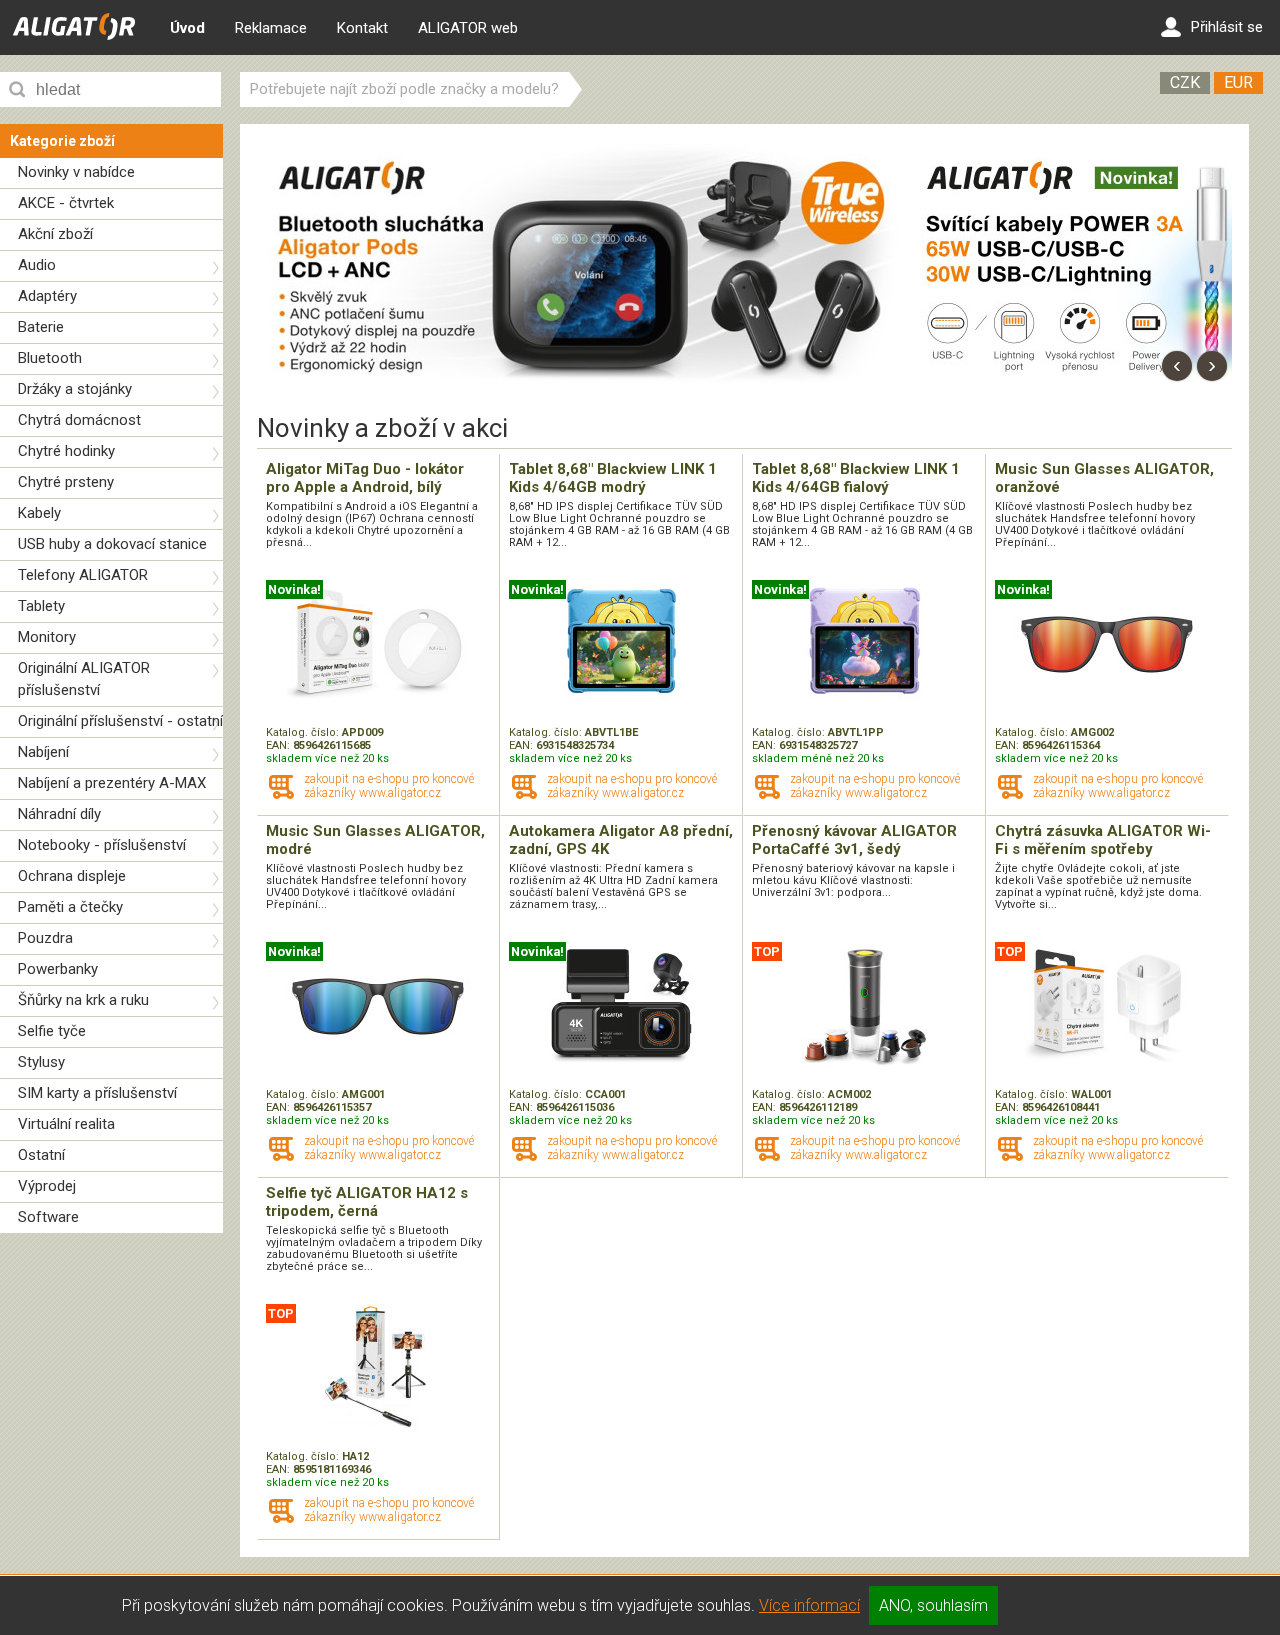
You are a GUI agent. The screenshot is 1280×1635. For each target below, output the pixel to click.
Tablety (41, 606)
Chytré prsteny (66, 482)
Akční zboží (55, 234)
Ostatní (41, 1155)
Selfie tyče (52, 1031)
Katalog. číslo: (304, 732)
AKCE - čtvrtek (66, 203)
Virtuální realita (66, 1124)
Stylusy (41, 1062)
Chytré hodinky (66, 451)
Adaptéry (47, 296)
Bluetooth (50, 358)
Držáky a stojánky (75, 389)
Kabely (39, 513)
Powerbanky (58, 969)
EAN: (279, 745)
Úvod (187, 28)
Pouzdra (45, 938)
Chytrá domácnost (79, 420)
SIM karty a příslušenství (97, 1093)
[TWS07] (581, 385)
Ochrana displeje (72, 876)
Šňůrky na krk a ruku (83, 1000)
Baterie (41, 327)
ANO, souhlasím (933, 1605)
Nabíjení (43, 752)
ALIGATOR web (468, 28)
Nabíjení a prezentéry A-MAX (112, 783)
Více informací (809, 1605)
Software (48, 1217)
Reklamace (271, 28)
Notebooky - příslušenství (102, 845)
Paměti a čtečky (70, 907)
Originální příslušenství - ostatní (120, 721)
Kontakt (362, 28)
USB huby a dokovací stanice (112, 544)
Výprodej (47, 1186)
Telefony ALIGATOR (83, 575)
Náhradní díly (59, 814)
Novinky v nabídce (76, 172)
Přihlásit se (1227, 27)
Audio (37, 265)
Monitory (47, 637)
